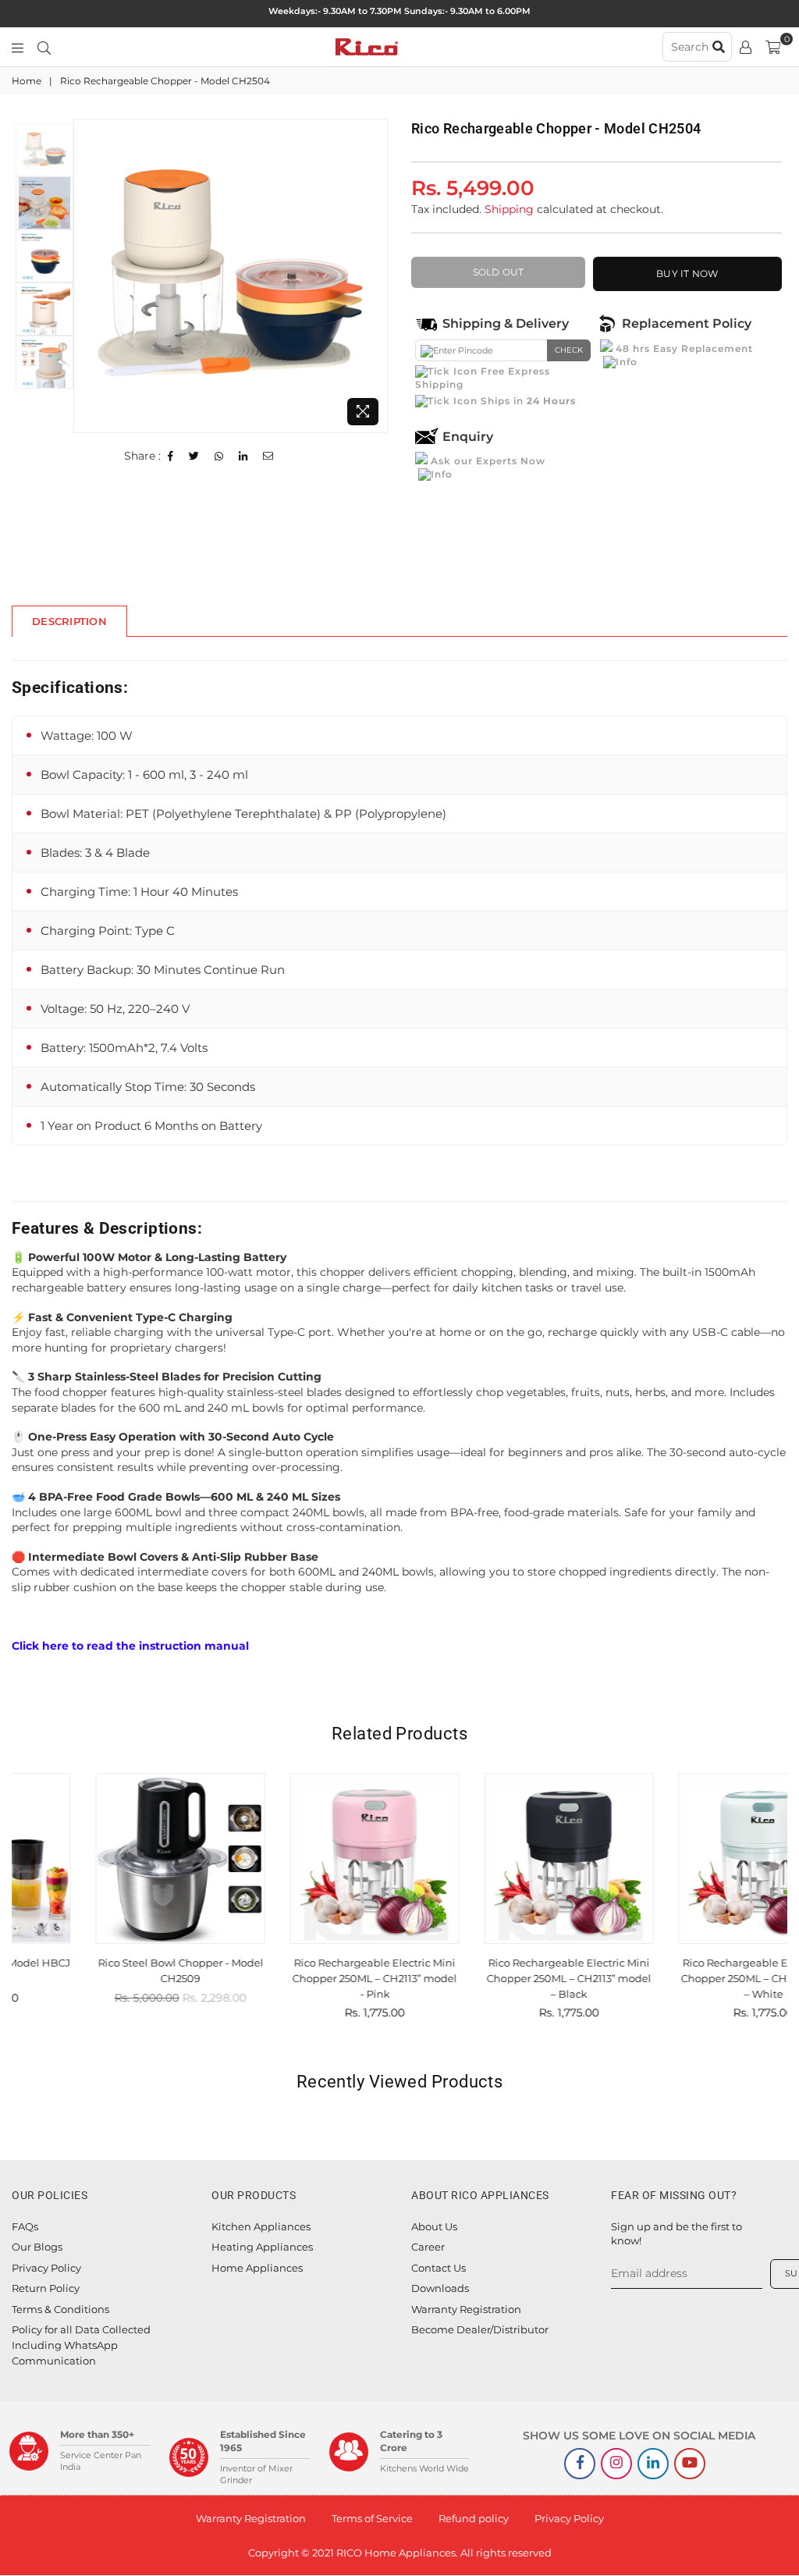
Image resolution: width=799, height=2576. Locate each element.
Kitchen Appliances (261, 2226)
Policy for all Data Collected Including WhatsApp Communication (81, 2345)
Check (569, 350)
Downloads (440, 2288)
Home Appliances (257, 2268)
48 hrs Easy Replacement (683, 348)
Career (428, 2247)
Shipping (509, 209)
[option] (231, 276)
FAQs (25, 2226)
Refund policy (474, 2518)
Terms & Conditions (60, 2309)
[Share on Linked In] (243, 457)
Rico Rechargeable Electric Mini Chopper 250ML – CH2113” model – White (692, 1978)
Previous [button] (87, 276)
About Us (434, 2226)
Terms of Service (372, 2518)
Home (27, 81)
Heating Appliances (262, 2247)
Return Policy (46, 2288)
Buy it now (687, 274)
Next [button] (374, 276)
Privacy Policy (46, 2268)
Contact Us (439, 2268)
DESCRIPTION (69, 621)
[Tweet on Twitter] (194, 457)
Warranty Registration (466, 2309)
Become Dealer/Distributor (480, 2329)
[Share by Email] (268, 457)
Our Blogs (37, 2247)
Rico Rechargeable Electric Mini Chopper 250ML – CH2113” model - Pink (303, 1978)
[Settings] (746, 47)
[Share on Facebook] (171, 457)
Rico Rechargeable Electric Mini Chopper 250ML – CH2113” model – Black (497, 1978)
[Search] (44, 47)
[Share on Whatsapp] (219, 457)
